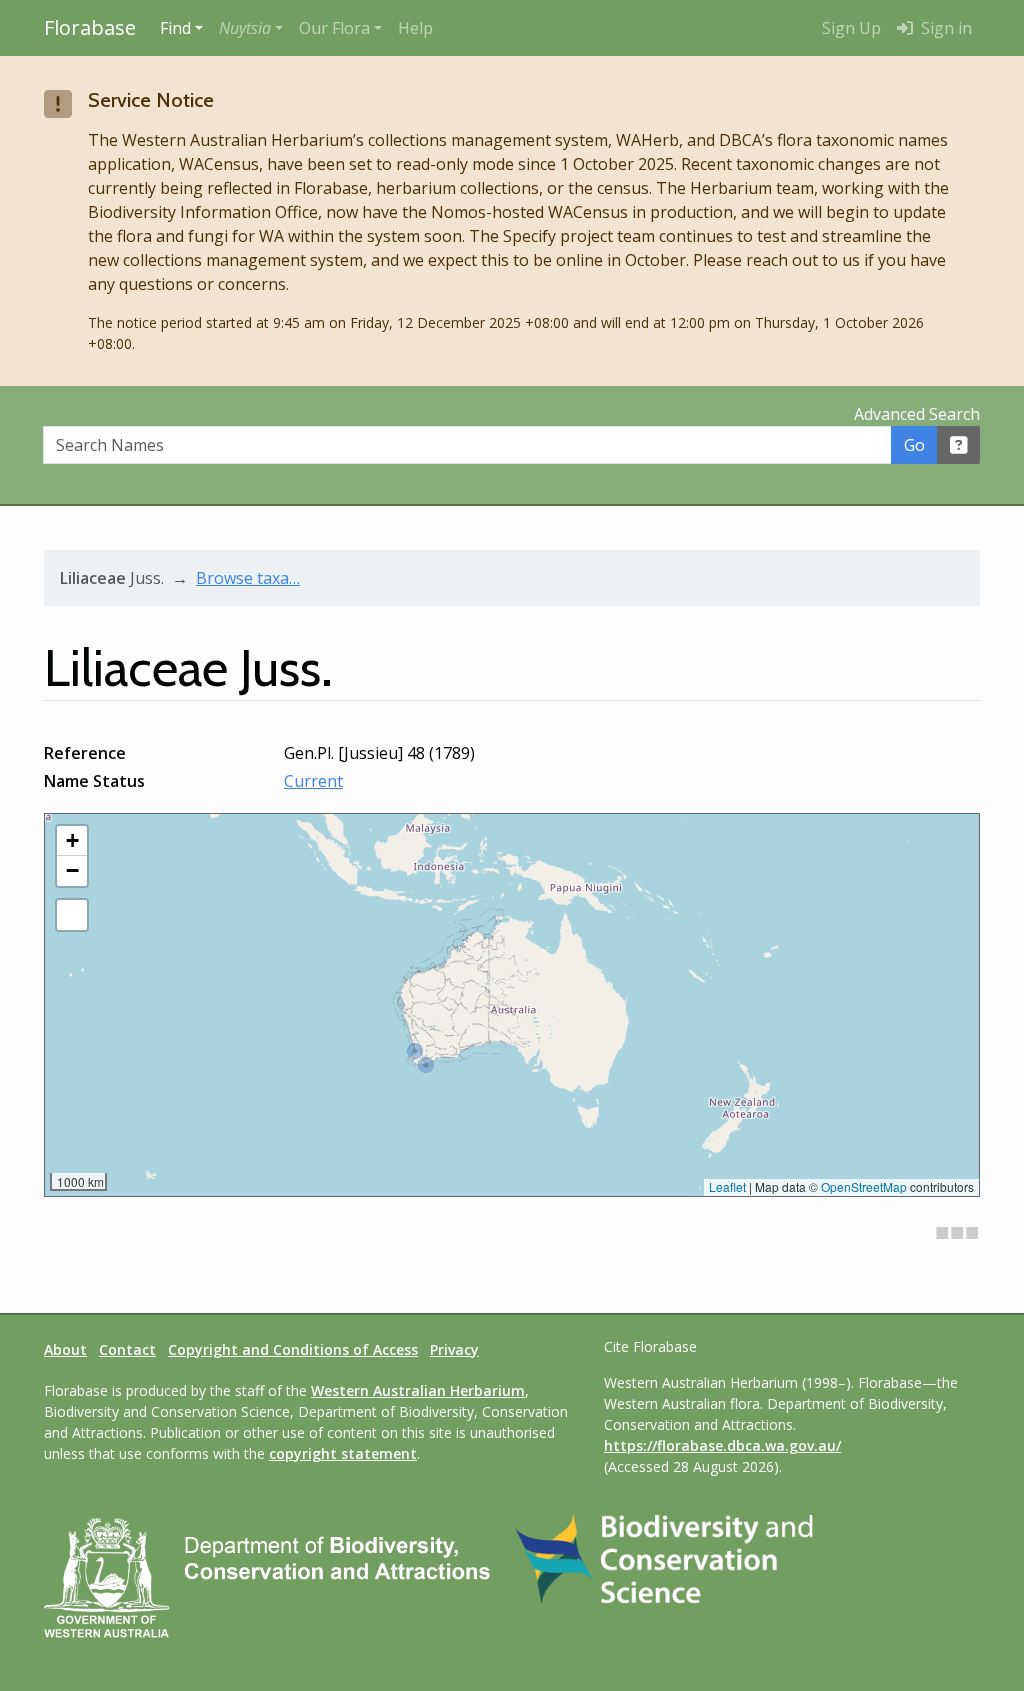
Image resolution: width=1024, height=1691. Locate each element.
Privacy (454, 1349)
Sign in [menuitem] (944, 28)
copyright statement (343, 1453)
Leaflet (727, 1186)
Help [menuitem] (415, 28)
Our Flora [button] (334, 28)
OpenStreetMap (864, 1186)
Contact (127, 1349)
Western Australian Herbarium (418, 1390)
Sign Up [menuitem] (851, 28)
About (65, 1349)
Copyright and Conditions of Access (293, 1349)
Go (914, 445)
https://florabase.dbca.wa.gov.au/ (722, 1445)
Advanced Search (917, 414)
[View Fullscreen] (72, 915)
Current (313, 781)
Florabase (90, 27)
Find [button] (175, 28)
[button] (251, 28)
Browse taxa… (248, 578)
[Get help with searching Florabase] (959, 445)
